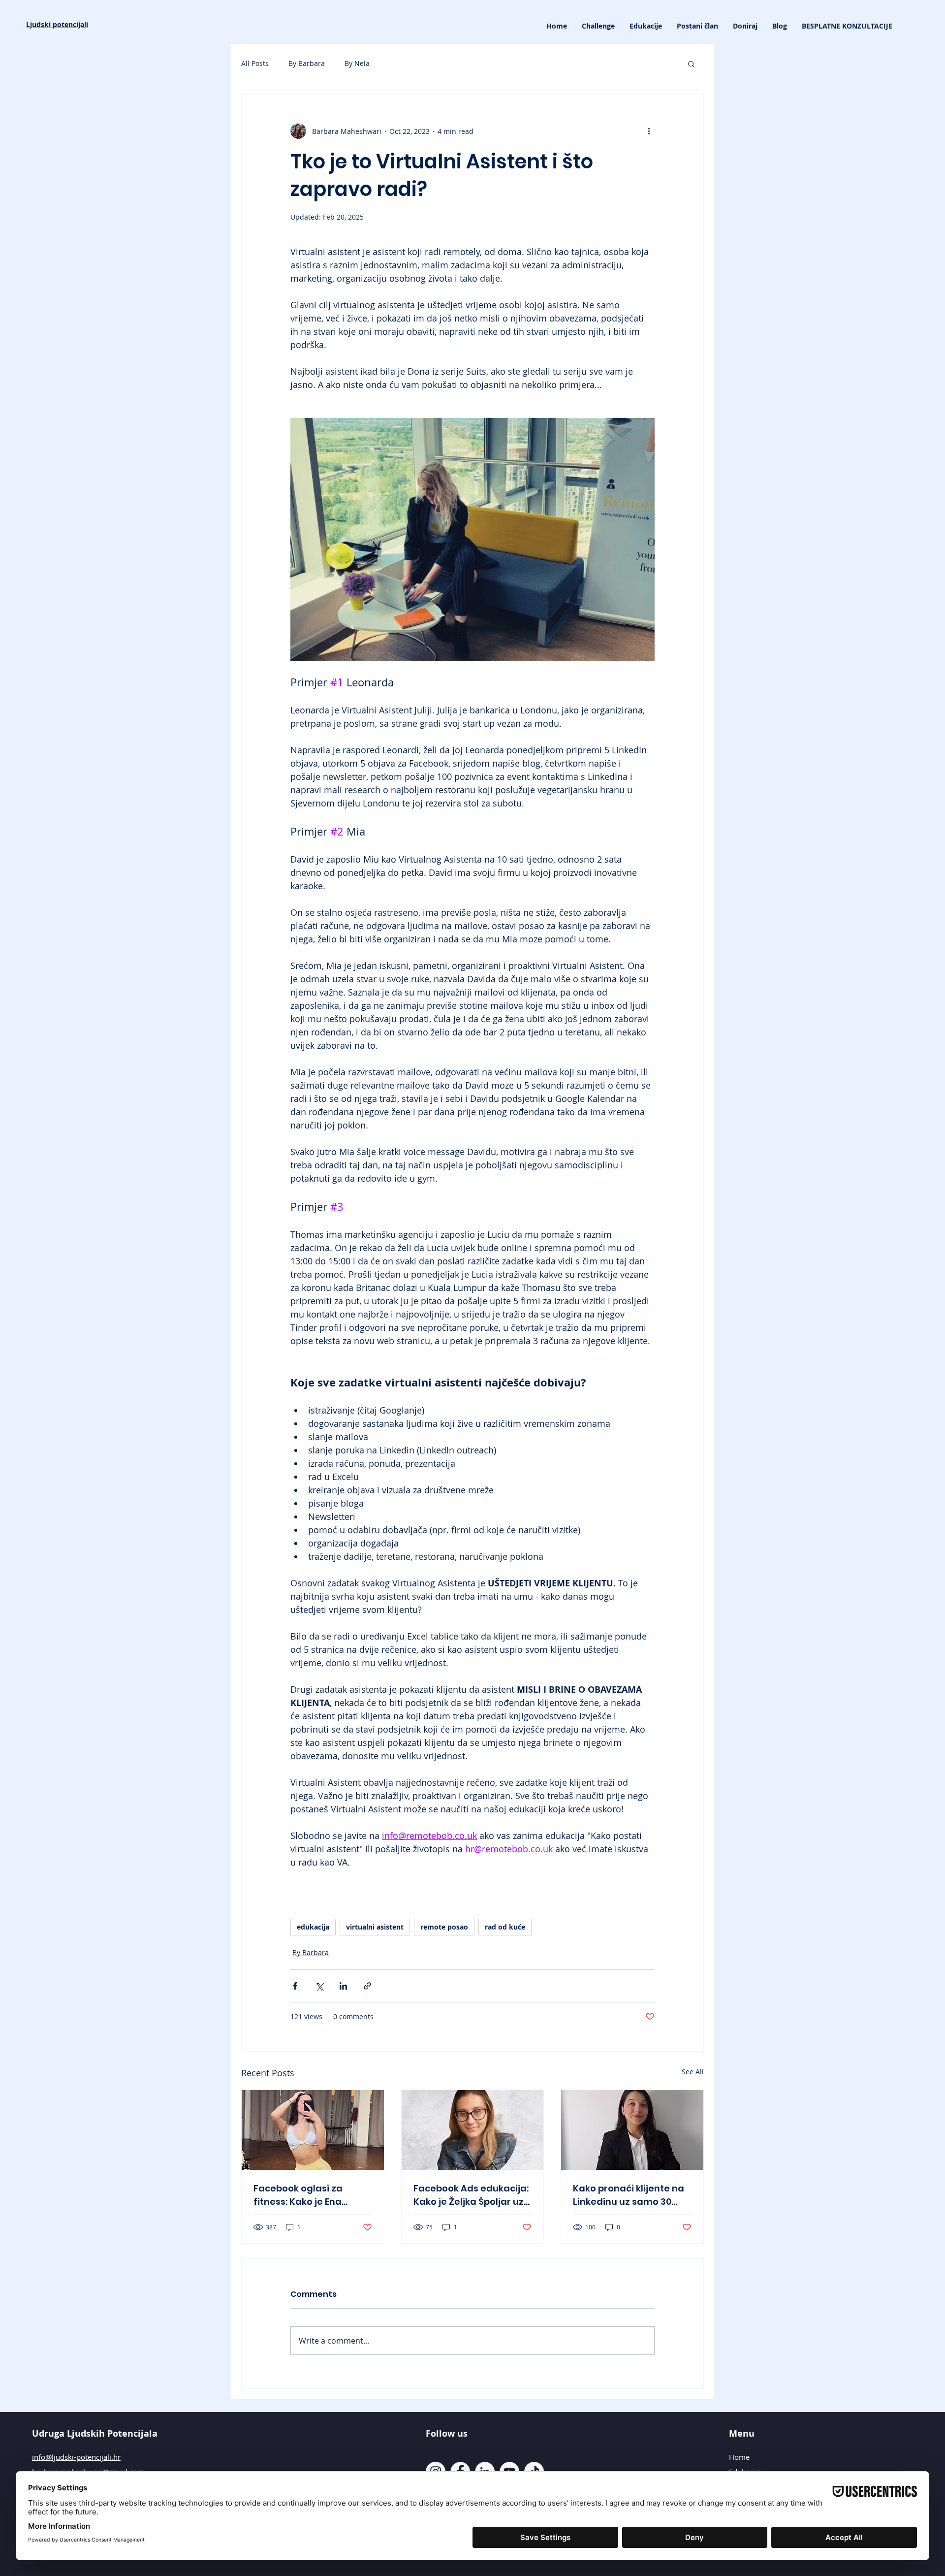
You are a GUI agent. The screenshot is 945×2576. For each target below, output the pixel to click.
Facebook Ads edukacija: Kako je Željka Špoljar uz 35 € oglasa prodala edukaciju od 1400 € (471, 2195)
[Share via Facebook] (295, 1986)
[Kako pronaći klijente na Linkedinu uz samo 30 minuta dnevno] (632, 2130)
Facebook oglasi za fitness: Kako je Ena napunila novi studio (301, 2195)
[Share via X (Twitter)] (319, 1986)
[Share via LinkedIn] (343, 1986)
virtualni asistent (375, 1927)
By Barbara (307, 63)
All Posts (255, 63)
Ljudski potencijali (57, 24)
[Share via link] (367, 1986)
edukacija (313, 1927)
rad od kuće (505, 1927)
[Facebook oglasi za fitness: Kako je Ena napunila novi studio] (313, 2130)
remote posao (444, 1927)
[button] (646, 26)
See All (693, 2072)
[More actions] (649, 131)
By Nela (357, 63)
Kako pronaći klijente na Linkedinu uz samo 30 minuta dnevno (629, 2195)
